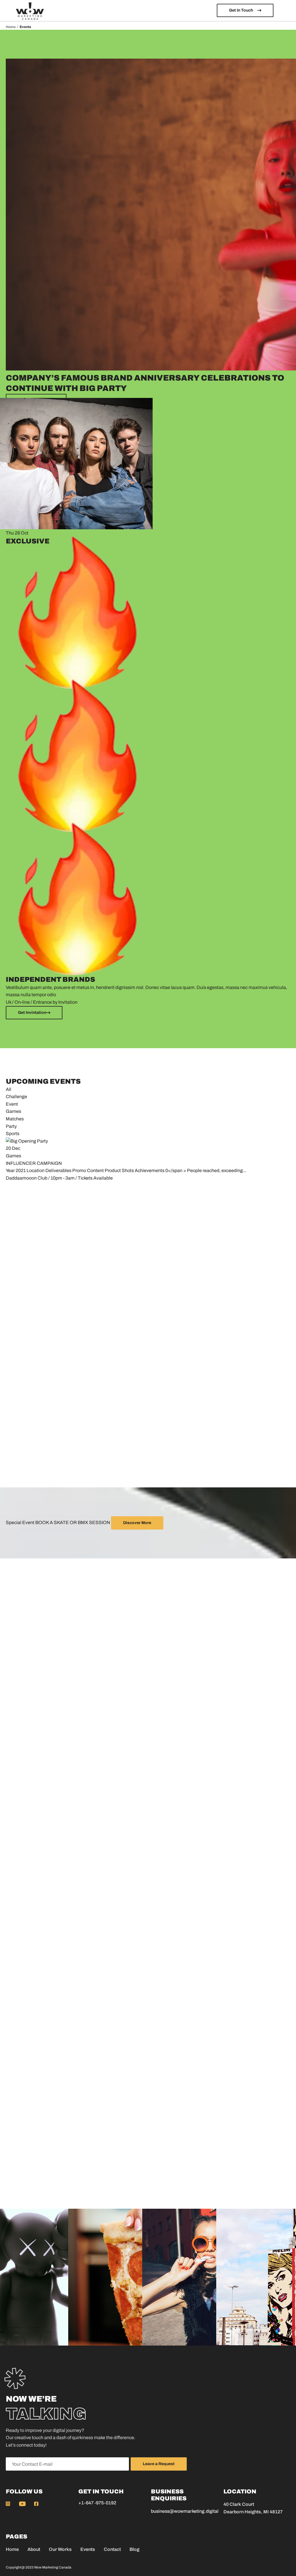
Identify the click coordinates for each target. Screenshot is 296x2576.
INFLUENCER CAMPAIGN (34, 1163)
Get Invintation (32, 1013)
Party (11, 1126)
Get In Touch (241, 10)
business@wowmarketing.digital (185, 2511)
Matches (15, 1119)
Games (13, 1111)
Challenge (16, 1097)
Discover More (137, 1523)
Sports (13, 1134)
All (9, 1089)
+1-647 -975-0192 (97, 2503)
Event (12, 1104)
